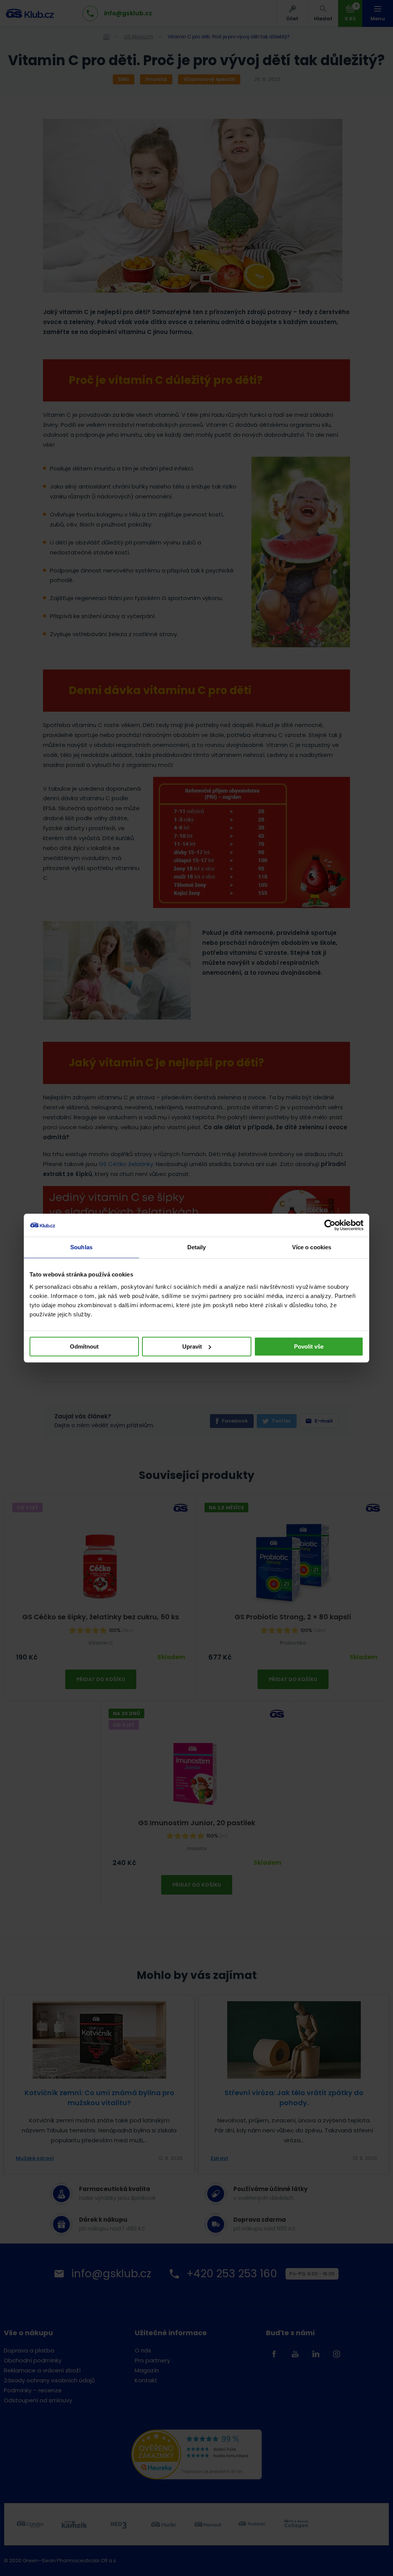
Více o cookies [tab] (312, 1247)
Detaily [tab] (197, 1247)
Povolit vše (309, 1346)
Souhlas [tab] (81, 1247)
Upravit (192, 1346)
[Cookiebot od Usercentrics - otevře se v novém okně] (330, 1225)
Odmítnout (84, 1346)
